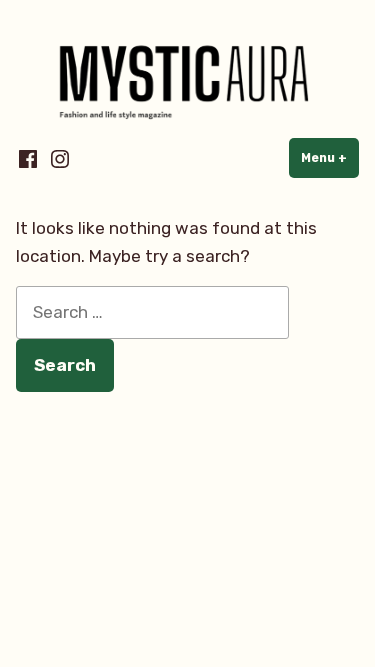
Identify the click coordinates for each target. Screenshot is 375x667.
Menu (330, 158)
